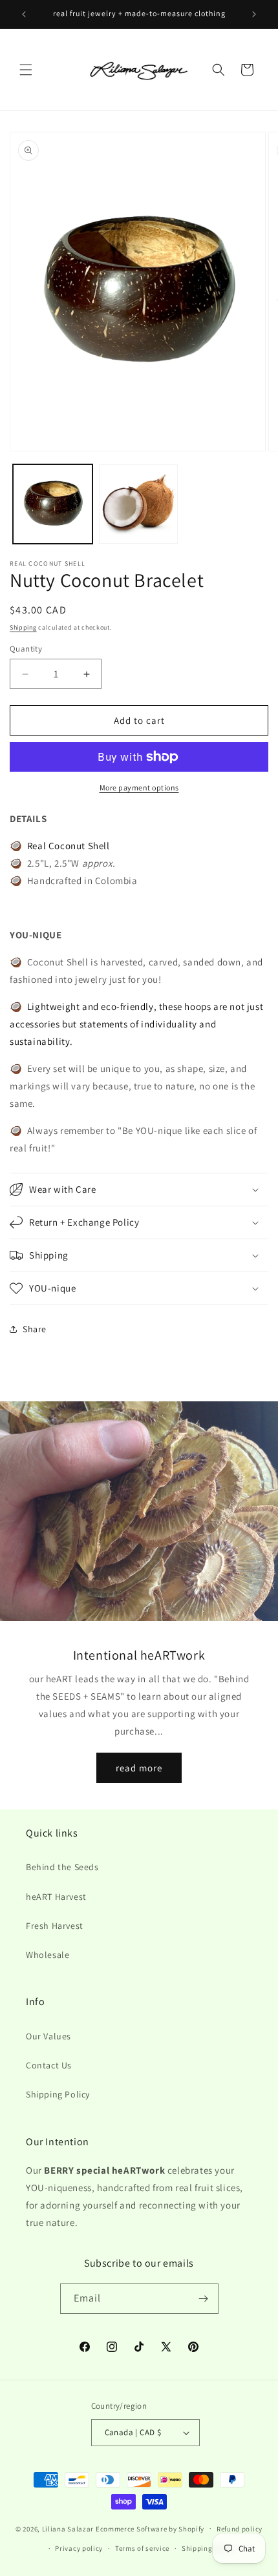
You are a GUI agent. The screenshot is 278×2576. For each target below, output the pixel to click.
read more (139, 1768)
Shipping (23, 627)
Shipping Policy (58, 2094)
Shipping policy (208, 2548)
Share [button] (35, 1329)
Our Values (48, 2036)
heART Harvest (56, 1897)
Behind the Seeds (62, 1867)
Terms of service (142, 2548)
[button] (26, 70)
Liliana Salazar (68, 2528)
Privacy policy (79, 2548)
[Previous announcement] (24, 14)
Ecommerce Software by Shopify (150, 2528)
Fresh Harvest (55, 1926)
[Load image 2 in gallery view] (139, 504)
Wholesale (48, 1955)
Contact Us (49, 2065)
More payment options (139, 788)
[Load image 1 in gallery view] (53, 504)
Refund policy (240, 2529)
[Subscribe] (204, 2299)
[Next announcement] (254, 14)
